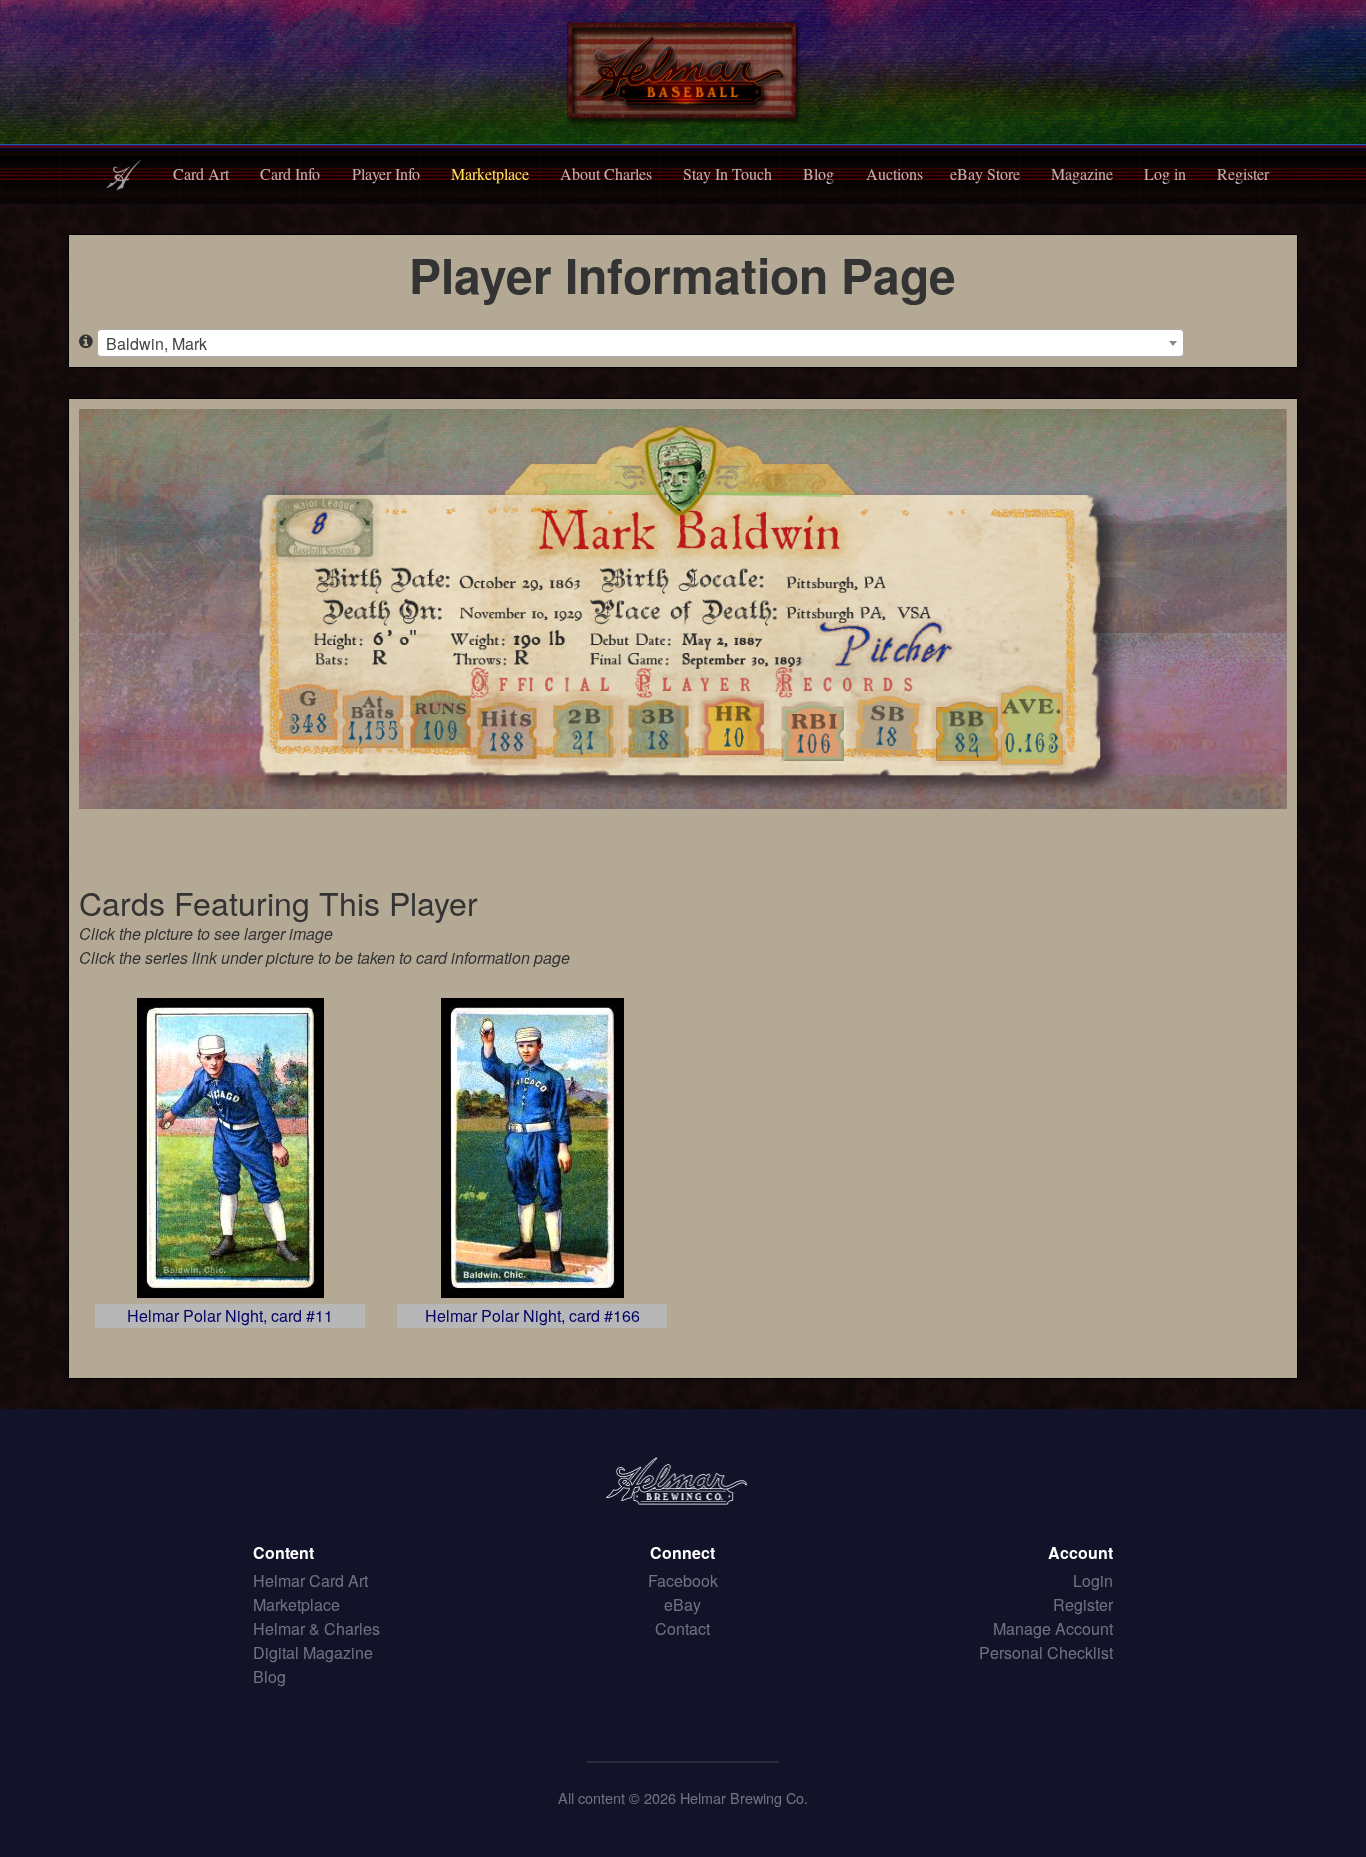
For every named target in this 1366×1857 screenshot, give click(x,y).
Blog (818, 173)
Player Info (386, 173)
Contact (682, 1628)
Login (1093, 1580)
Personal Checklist (1046, 1652)
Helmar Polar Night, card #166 (532, 1315)
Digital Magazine (313, 1652)
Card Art (201, 173)
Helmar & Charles (316, 1628)
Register (1243, 173)
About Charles (606, 173)
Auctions (894, 173)
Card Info (290, 173)
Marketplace (490, 173)
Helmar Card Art (310, 1580)
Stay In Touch (727, 173)
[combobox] (640, 343)
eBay (682, 1604)
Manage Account (1053, 1628)
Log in (1165, 173)
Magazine (1082, 173)
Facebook (683, 1580)
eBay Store (985, 173)
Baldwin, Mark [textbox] (156, 343)
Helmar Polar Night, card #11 (230, 1315)
